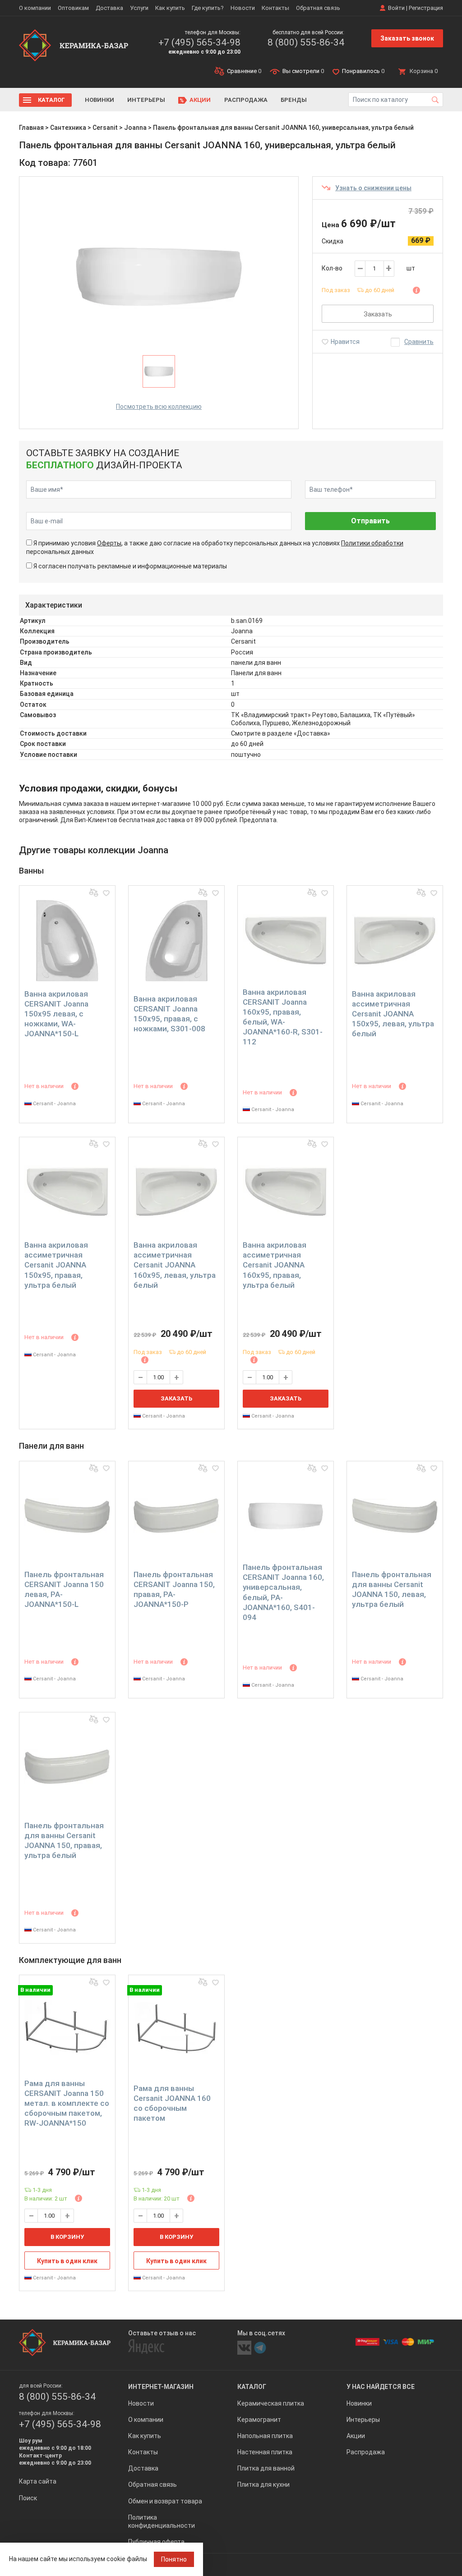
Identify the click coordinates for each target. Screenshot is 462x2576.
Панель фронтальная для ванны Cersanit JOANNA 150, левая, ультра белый (392, 1589)
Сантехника (68, 128)
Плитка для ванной (266, 2468)
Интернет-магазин (161, 2387)
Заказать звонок (407, 38)
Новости (243, 8)
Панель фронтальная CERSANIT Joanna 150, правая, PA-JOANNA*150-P (174, 1589)
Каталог (51, 100)
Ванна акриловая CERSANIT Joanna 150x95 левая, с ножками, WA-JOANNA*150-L (56, 1014)
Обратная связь (318, 8)
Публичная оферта (156, 2542)
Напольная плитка (265, 2436)
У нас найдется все (381, 2387)
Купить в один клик (67, 2261)
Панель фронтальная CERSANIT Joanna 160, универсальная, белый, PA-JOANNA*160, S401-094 (283, 1592)
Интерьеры (146, 100)
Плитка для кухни (263, 2484)
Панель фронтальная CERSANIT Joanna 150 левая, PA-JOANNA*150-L (64, 1589)
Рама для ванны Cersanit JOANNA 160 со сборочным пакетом (172, 2103)
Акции (200, 100)
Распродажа (246, 100)
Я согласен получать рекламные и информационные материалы (130, 566)
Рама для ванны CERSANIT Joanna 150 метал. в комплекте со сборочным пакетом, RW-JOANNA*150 (67, 2103)
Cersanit (105, 128)
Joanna (135, 128)
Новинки (99, 100)
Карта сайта (38, 2481)
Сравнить (419, 342)
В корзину (67, 2237)
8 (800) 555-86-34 (306, 42)
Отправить (370, 521)
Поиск (28, 2498)
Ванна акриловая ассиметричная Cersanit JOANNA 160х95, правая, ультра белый (275, 1265)
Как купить (170, 8)
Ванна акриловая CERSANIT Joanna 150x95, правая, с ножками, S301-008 (169, 1014)
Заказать (378, 314)
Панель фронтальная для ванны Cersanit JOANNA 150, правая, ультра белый (64, 1840)
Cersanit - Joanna (54, 1104)
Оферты (109, 543)
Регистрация (426, 8)
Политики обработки (372, 543)
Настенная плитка (265, 2452)
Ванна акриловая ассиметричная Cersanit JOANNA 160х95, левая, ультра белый (175, 1265)
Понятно (174, 2559)
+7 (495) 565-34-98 (199, 42)
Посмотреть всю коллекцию (159, 407)
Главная (31, 128)
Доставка (109, 8)
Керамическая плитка (271, 2403)
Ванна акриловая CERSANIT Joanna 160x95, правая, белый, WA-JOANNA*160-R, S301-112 (283, 1017)
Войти (396, 8)
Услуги (139, 8)
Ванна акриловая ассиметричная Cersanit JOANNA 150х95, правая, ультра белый (56, 1265)
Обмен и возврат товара (165, 2501)
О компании (35, 8)
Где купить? (208, 8)
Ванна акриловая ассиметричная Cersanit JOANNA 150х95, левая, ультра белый (393, 1014)
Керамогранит (259, 2420)
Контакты (275, 8)
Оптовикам (73, 8)
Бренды (294, 100)
